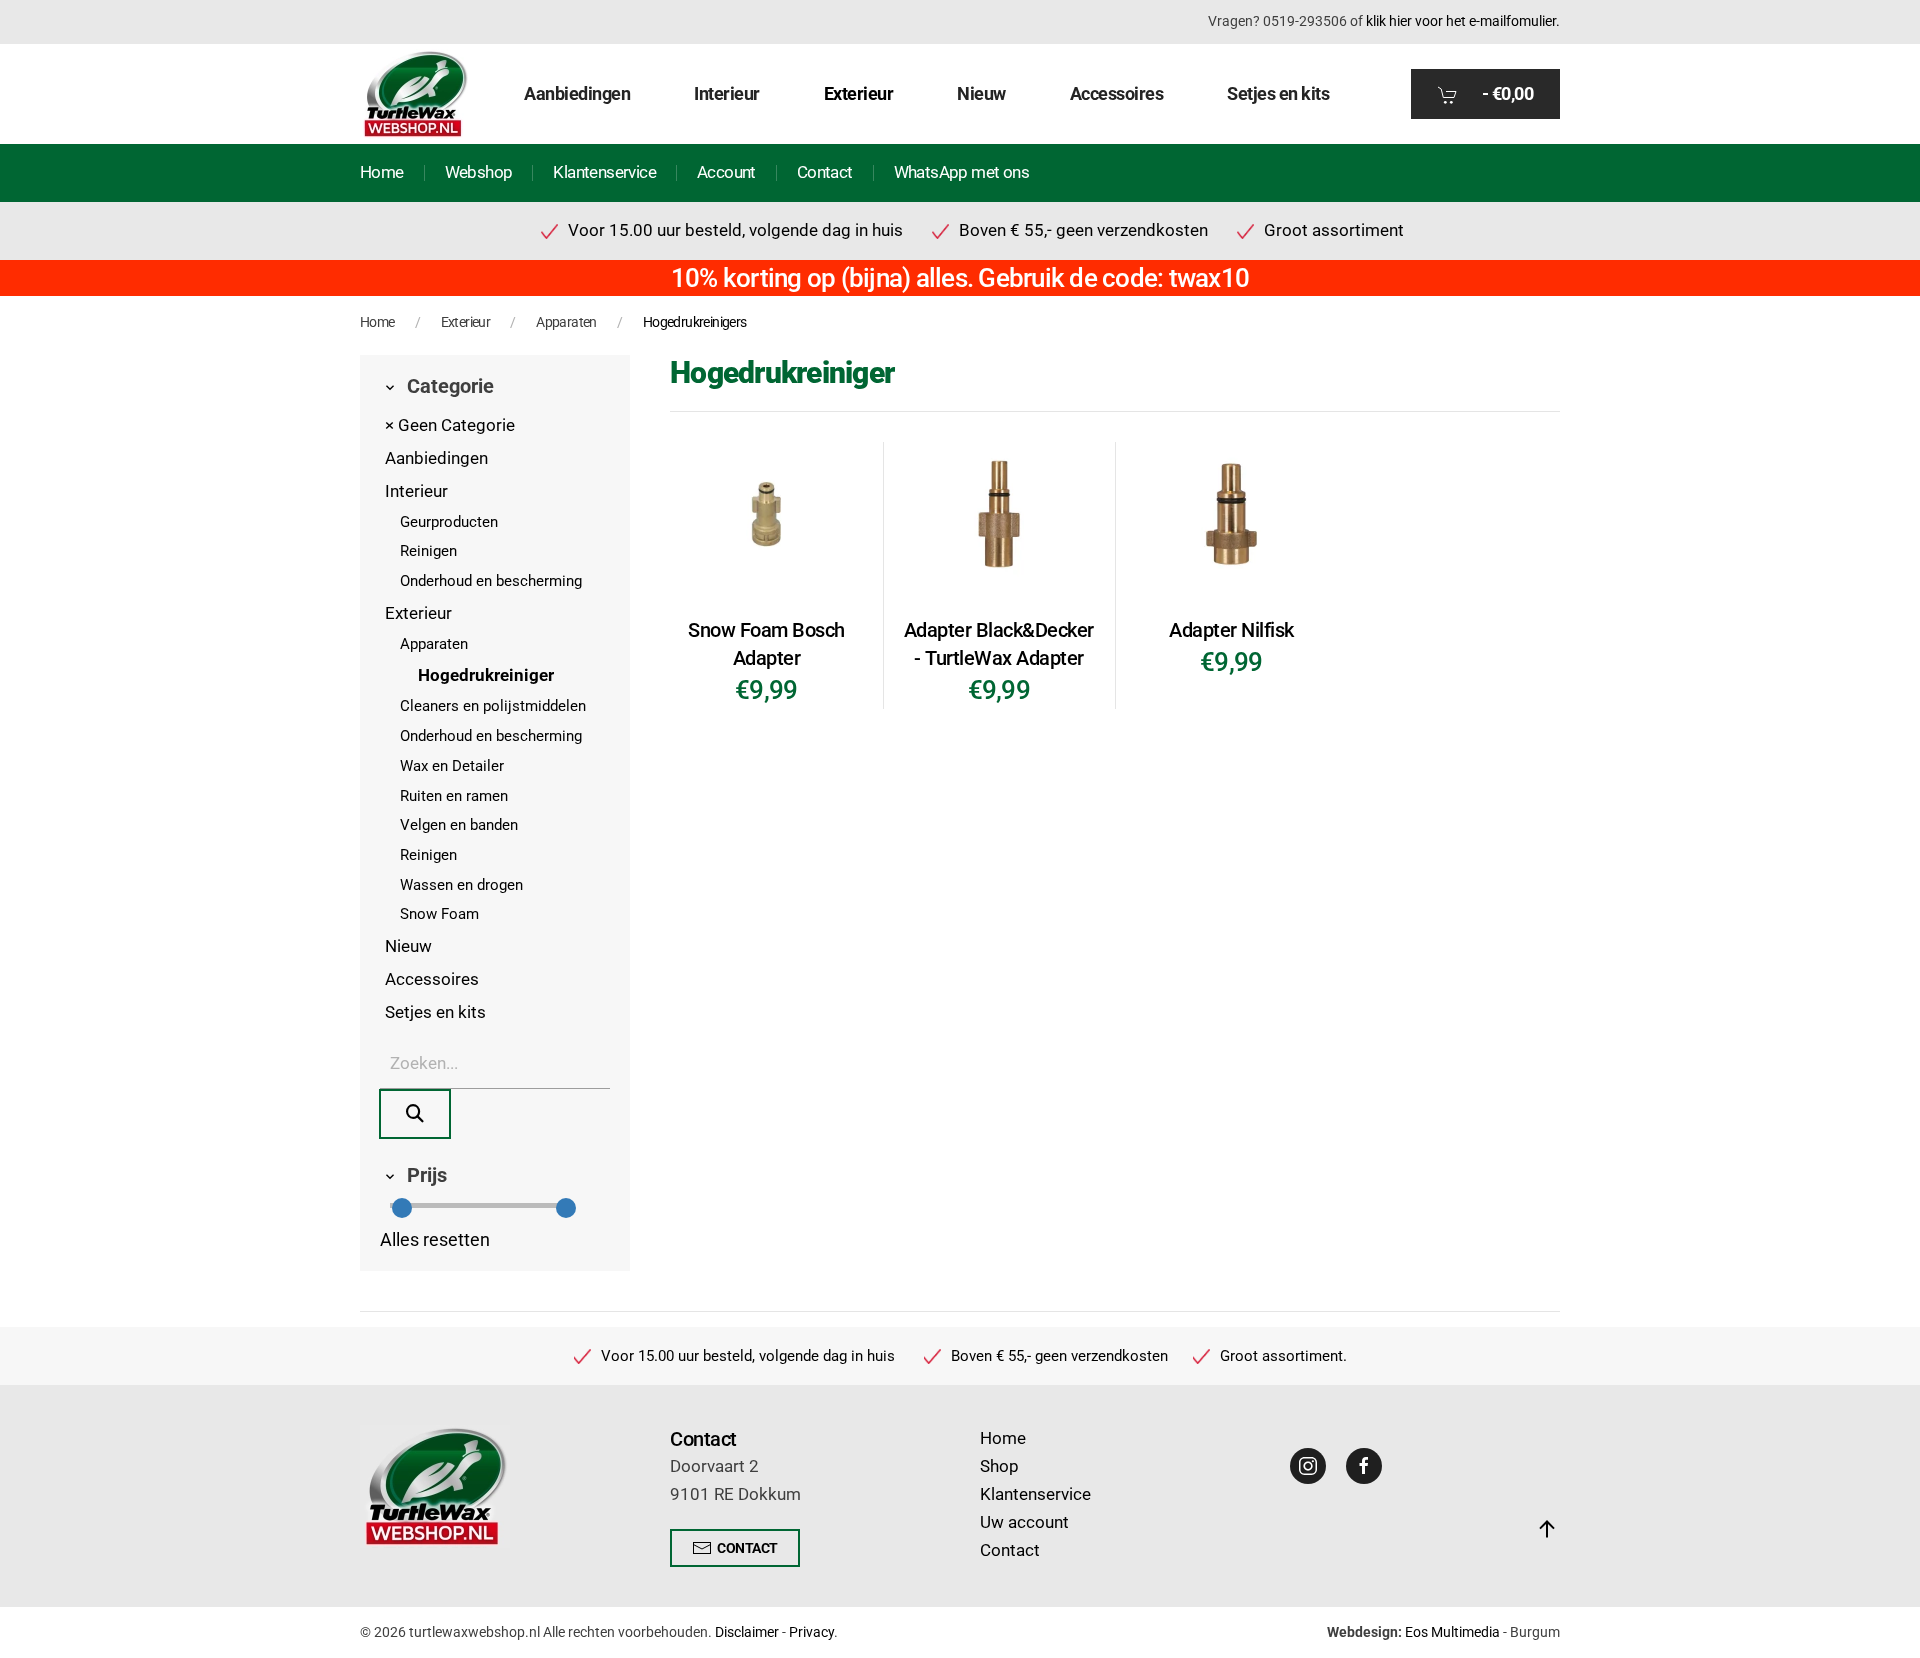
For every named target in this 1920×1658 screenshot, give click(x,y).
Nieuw (981, 93)
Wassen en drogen (461, 885)
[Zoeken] (415, 1114)
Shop (999, 1466)
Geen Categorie (450, 425)
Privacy (811, 1632)
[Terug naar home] (415, 94)
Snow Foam (439, 914)
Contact (825, 172)
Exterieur (418, 613)
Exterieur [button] (859, 93)
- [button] (1505, 93)
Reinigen (428, 551)
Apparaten (434, 644)
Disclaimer (747, 1632)
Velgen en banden (459, 825)
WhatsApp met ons (961, 172)
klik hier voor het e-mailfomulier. (1463, 21)
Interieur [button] (727, 93)
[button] (1547, 1529)
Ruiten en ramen (454, 796)
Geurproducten (449, 522)
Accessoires (432, 979)
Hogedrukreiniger (486, 675)
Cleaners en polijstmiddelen (493, 706)
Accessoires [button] (1117, 93)
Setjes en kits (1278, 93)
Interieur (416, 491)
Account (726, 172)
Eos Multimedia (1452, 1632)
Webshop (479, 172)
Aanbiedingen (577, 93)
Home (382, 172)
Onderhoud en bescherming (491, 581)
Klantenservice (604, 172)
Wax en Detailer (452, 766)
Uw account (1024, 1522)
